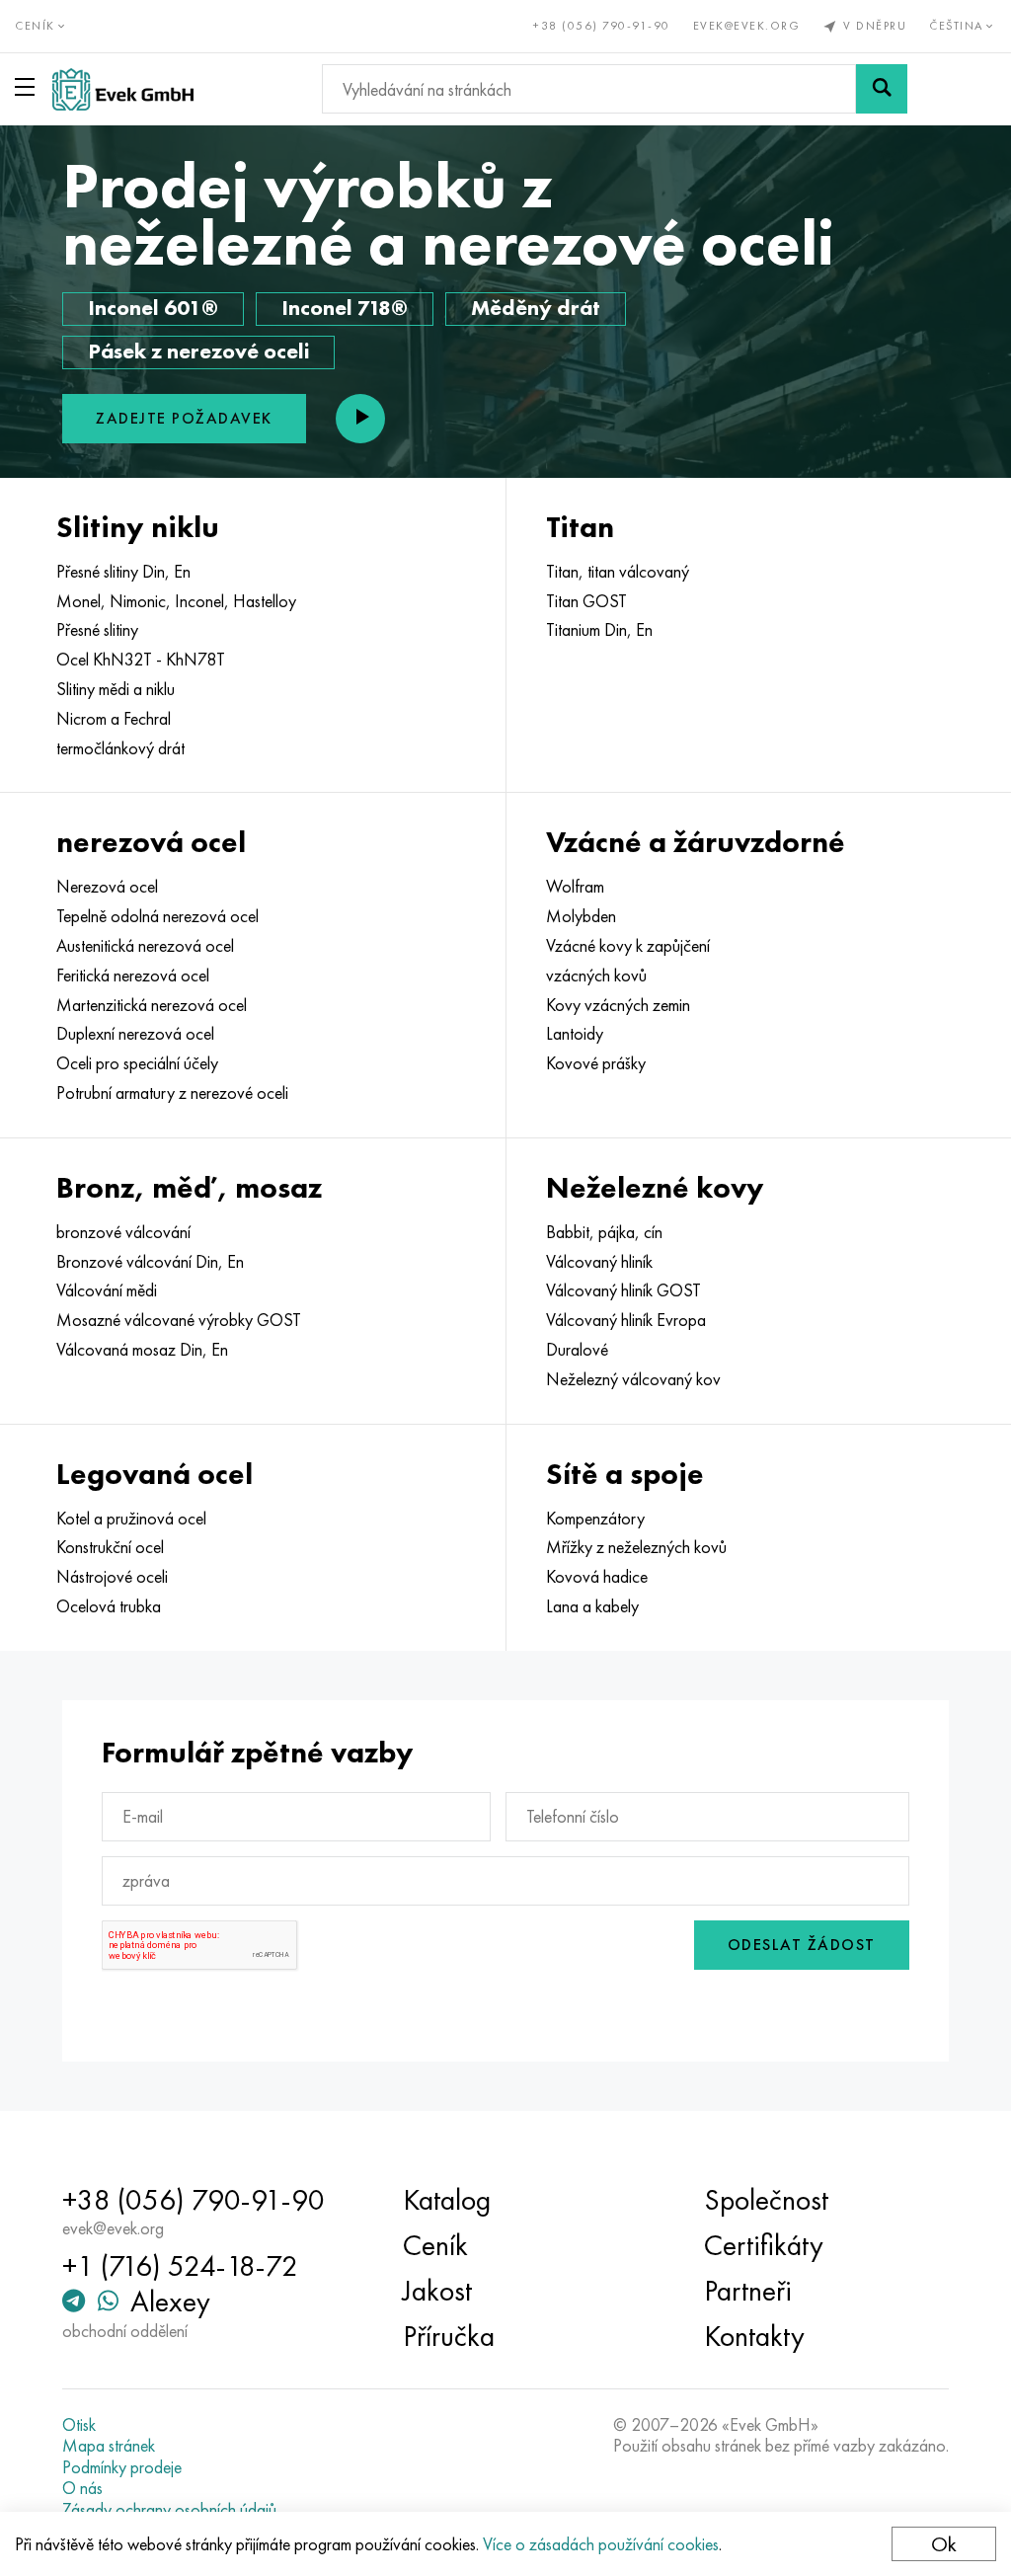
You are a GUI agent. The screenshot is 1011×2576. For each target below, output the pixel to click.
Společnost (766, 2200)
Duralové (577, 1350)
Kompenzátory (595, 1519)
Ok (944, 2544)
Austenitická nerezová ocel (145, 946)
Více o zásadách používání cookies (601, 2544)
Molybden (581, 916)
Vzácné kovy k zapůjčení (628, 946)
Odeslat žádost (802, 1945)
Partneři (748, 2291)
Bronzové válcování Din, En (150, 1262)
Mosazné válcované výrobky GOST (179, 1320)
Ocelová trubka (109, 1606)
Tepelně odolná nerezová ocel (157, 916)
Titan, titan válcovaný (618, 572)
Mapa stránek (109, 2446)
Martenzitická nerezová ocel (152, 1005)
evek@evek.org (747, 26)
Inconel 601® (153, 308)
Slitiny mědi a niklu (116, 689)
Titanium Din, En (599, 630)
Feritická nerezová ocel (133, 976)
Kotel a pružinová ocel (131, 1519)
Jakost (437, 2291)
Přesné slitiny (97, 630)
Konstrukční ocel (110, 1547)
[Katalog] (29, 87)
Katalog (447, 2200)
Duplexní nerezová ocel (135, 1034)
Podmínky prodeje (122, 2467)
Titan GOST (586, 601)
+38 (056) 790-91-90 (602, 26)
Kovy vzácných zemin (618, 1005)
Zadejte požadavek (184, 418)
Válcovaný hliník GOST (623, 1290)
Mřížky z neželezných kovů (636, 1547)
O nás (82, 2488)
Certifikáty (764, 2245)
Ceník (435, 2245)
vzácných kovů (596, 976)
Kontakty (754, 2336)
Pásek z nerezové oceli (198, 351)
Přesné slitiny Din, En (123, 572)
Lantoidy (575, 1034)
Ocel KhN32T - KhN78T (141, 660)
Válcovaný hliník (599, 1262)
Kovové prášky (596, 1063)
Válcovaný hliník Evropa (626, 1320)
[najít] (882, 89)
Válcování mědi (107, 1290)
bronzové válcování (123, 1232)
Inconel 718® (345, 308)
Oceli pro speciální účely (137, 1063)
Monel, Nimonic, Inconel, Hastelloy (176, 601)
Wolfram (575, 887)
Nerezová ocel (107, 887)
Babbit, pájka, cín (604, 1232)
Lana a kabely (592, 1606)
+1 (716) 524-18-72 (180, 2266)
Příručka (449, 2336)
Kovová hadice (597, 1577)
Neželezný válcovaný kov (633, 1379)
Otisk (79, 2425)
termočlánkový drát (120, 748)
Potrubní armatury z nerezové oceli (172, 1093)
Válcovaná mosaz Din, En (142, 1350)
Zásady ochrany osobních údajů (169, 2510)
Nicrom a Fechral (114, 719)
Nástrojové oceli (112, 1577)
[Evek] (123, 89)
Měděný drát (536, 308)
